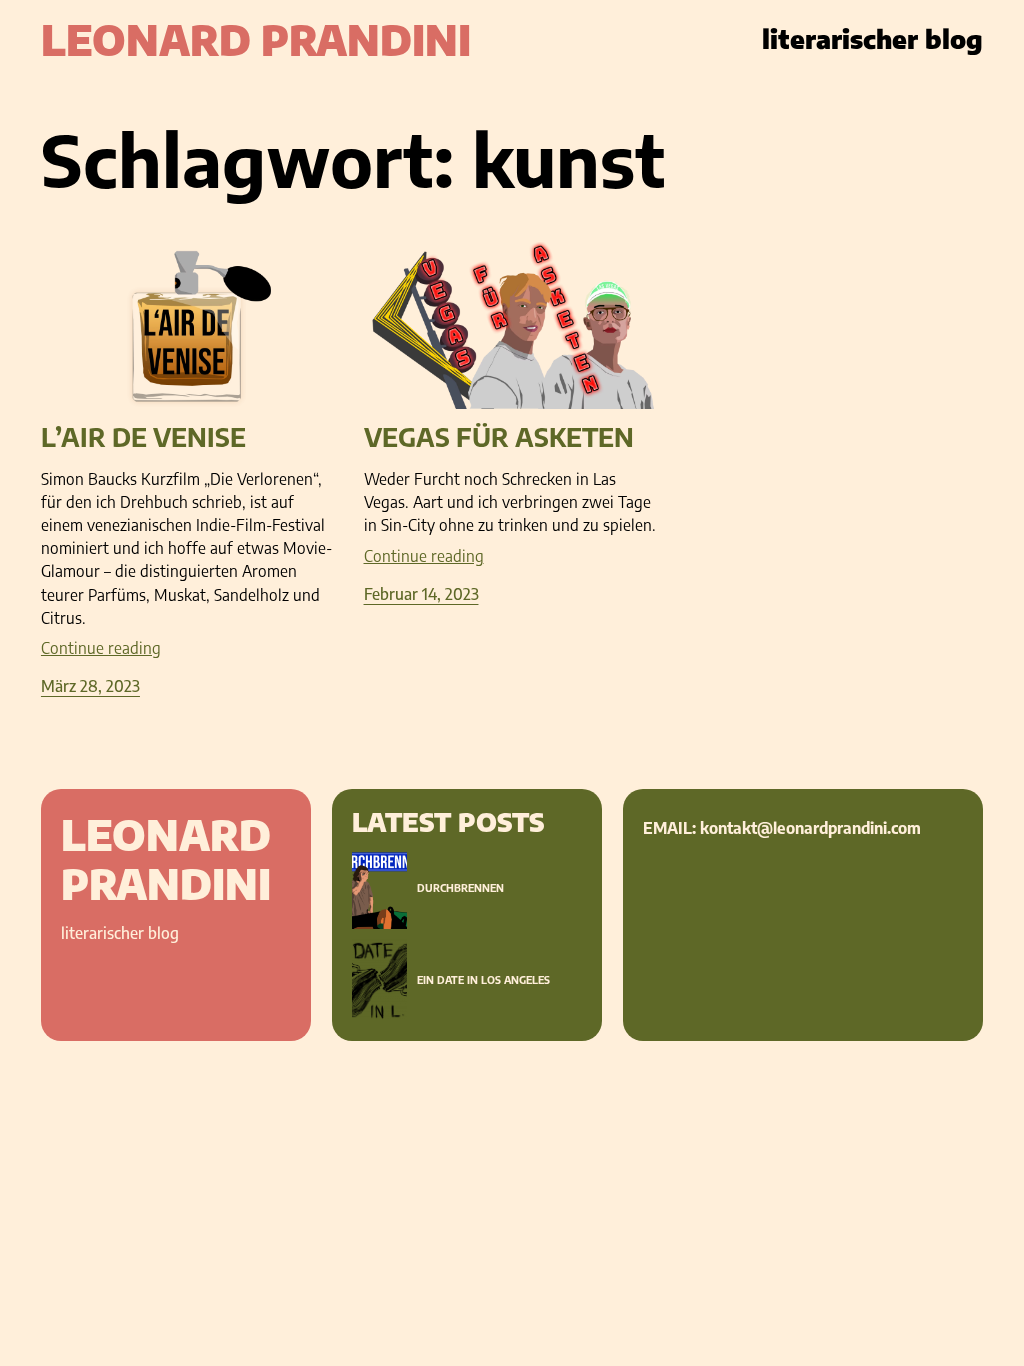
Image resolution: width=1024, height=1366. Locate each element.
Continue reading (101, 647)
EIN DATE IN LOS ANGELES (483, 980)
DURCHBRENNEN (460, 888)
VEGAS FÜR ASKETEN (499, 437)
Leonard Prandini (256, 39)
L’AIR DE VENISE (143, 437)
